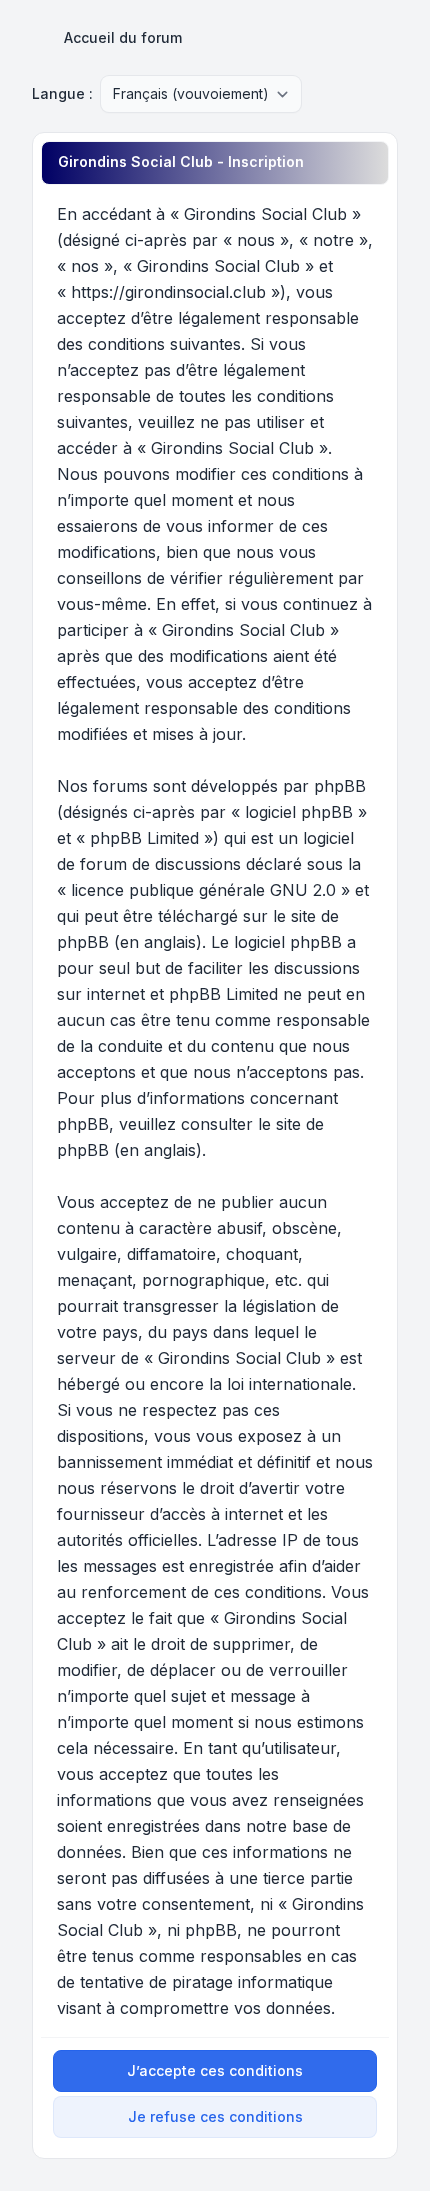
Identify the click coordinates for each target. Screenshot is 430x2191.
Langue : (62, 93)
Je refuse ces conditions (215, 2116)
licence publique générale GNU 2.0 (203, 890)
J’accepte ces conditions (215, 2070)
